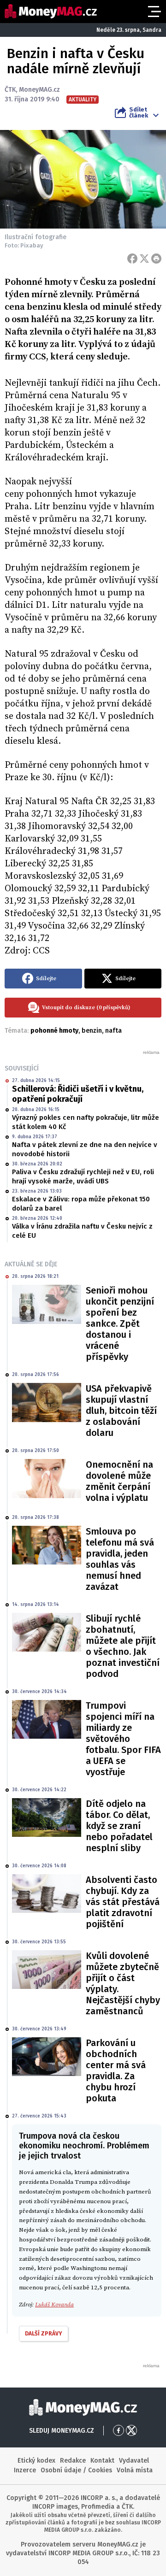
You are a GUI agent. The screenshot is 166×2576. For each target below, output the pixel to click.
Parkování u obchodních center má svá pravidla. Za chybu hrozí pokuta (116, 2070)
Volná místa (135, 2470)
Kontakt (102, 2461)
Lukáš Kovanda (54, 2305)
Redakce (73, 2461)
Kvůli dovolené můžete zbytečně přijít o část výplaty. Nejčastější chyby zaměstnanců (123, 1983)
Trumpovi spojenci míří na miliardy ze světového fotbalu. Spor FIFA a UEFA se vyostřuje (123, 1739)
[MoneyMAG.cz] (51, 11)
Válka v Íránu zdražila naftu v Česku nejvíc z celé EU (82, 1231)
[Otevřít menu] (154, 12)
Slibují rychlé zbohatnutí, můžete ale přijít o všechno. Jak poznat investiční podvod (123, 1646)
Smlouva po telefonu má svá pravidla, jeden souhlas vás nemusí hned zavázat (120, 1559)
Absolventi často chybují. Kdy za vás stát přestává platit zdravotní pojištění (123, 1902)
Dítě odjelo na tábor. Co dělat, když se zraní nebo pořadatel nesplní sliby (119, 1826)
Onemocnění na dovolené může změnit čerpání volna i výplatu (119, 1481)
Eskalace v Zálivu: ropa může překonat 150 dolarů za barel (81, 1204)
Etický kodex (36, 2461)
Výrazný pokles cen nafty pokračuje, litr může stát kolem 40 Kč (86, 1122)
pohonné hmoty (54, 1031)
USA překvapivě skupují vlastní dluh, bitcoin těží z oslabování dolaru (121, 1411)
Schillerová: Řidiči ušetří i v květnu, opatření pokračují (78, 1094)
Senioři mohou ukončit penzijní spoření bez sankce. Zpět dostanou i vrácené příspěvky (120, 1323)
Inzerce (25, 2470)
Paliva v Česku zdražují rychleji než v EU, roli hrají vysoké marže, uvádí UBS (83, 1176)
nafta (113, 1031)
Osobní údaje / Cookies (76, 2470)
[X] (144, 259)
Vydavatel (134, 2461)
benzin (92, 1031)
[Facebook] (132, 259)
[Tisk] (156, 259)
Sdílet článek (139, 112)
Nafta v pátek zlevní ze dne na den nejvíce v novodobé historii (85, 1149)
